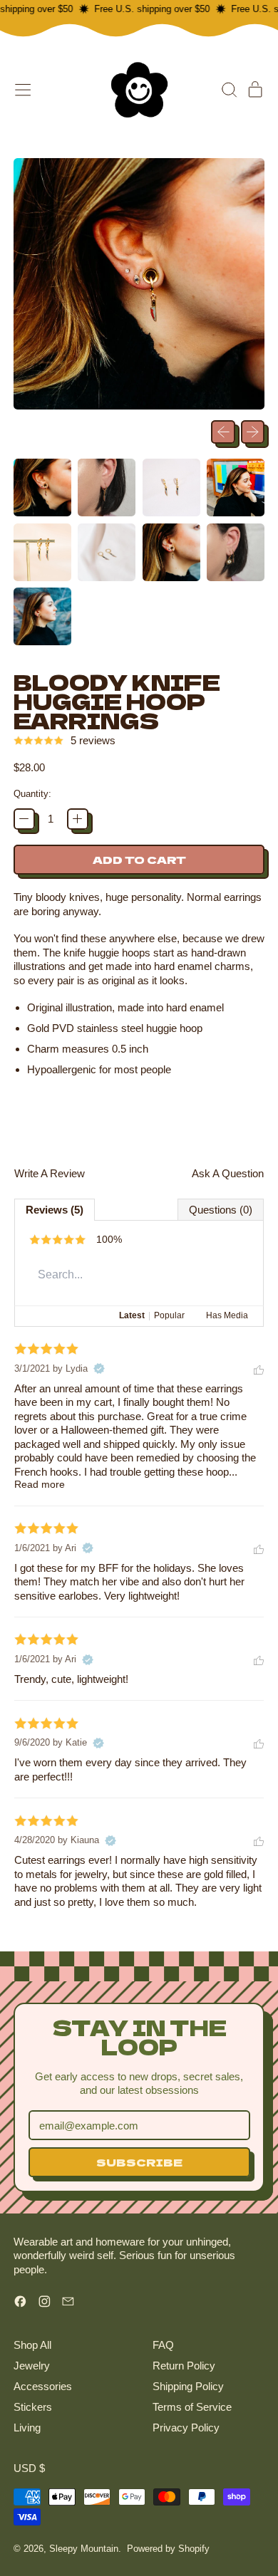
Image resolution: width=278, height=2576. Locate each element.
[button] (229, 90)
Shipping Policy (188, 2386)
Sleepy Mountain (84, 2549)
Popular (169, 1315)
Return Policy (184, 2366)
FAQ (163, 2345)
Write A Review (50, 1173)
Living (27, 2428)
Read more (40, 1485)
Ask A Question (228, 1173)
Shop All (32, 2345)
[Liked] (259, 1368)
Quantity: (32, 794)
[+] (78, 819)
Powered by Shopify (168, 2549)
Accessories (43, 2386)
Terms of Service (192, 2407)
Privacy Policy (186, 2428)
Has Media (227, 1315)
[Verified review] (99, 1369)
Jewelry (32, 2366)
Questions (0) (221, 1210)
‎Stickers (33, 2407)
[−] (24, 819)
